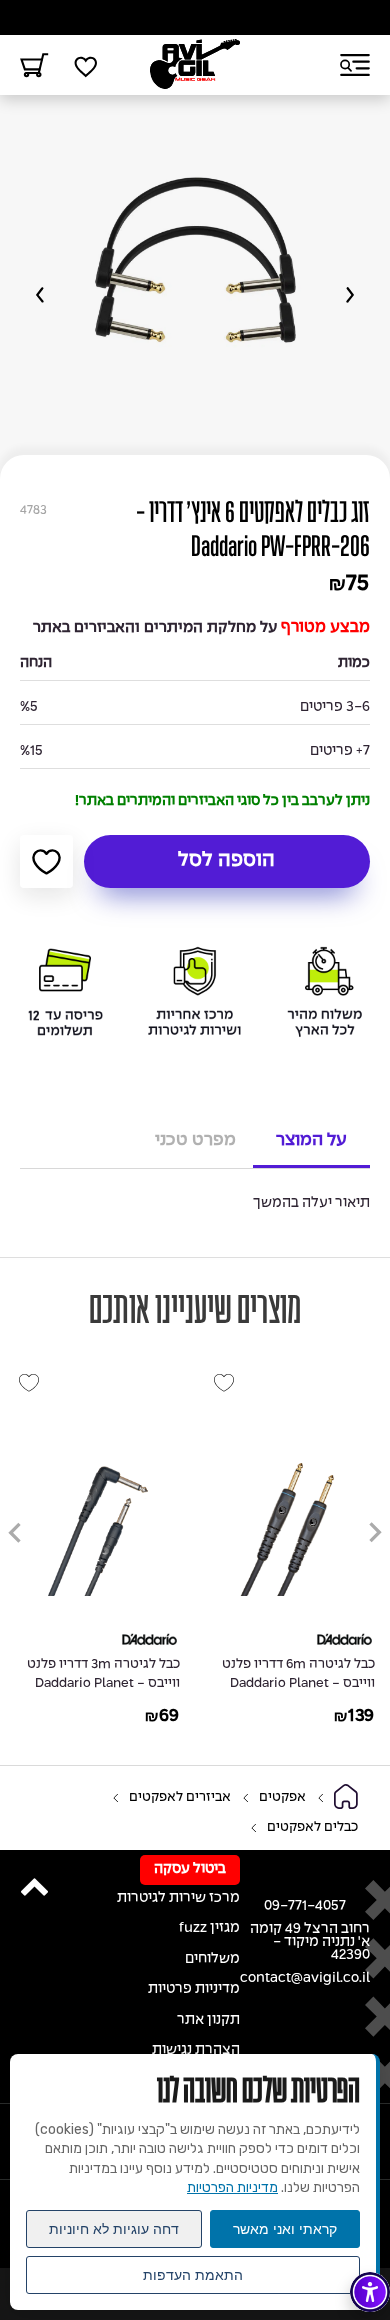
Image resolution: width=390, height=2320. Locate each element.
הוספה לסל (226, 861)
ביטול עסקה (190, 1869)
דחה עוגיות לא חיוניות (114, 2229)
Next (40, 295)
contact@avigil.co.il (305, 1978)
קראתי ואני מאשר (285, 2229)
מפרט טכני (195, 1140)
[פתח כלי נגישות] (370, 2292)
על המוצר (311, 1140)
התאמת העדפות (193, 2275)
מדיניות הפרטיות (232, 2187)
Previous (350, 295)
